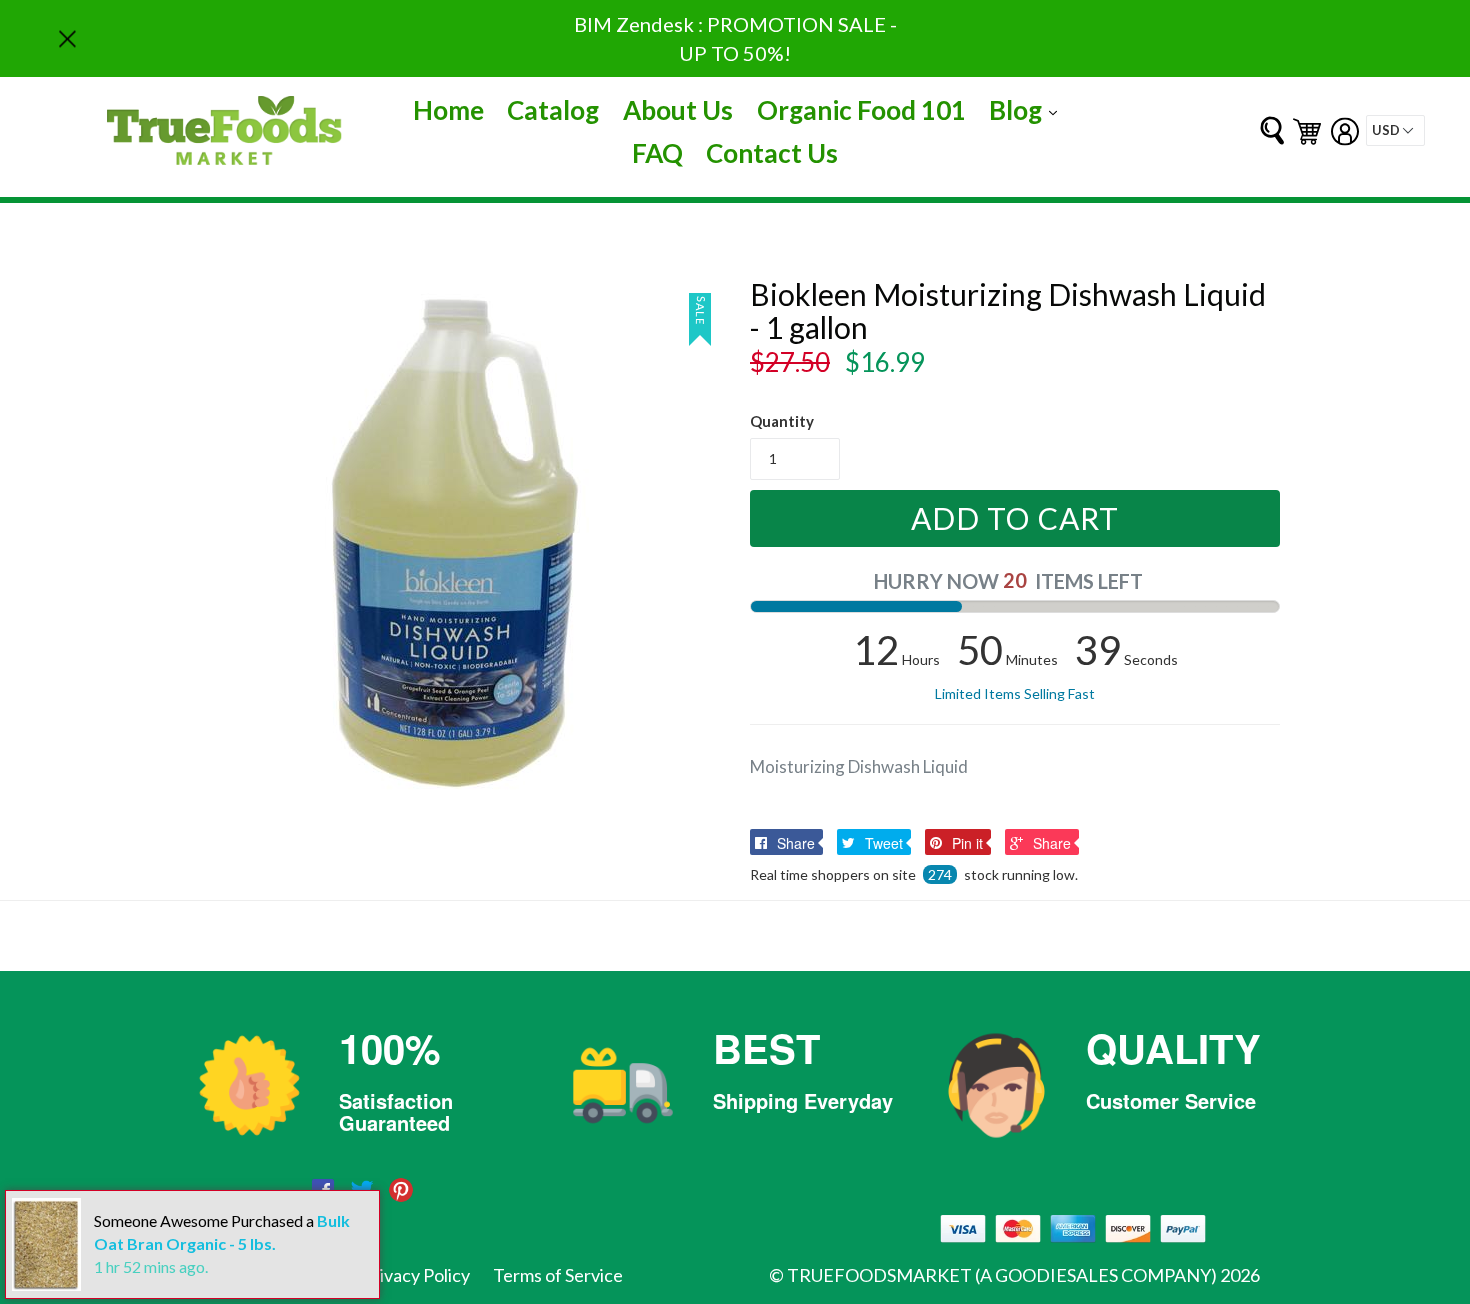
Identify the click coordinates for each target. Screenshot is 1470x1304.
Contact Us (772, 153)
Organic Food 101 (861, 110)
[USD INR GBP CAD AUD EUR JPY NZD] (1395, 130)
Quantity (782, 421)
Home (448, 110)
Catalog (553, 110)
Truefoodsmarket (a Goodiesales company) (1002, 1275)
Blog (1028, 109)
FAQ (657, 153)
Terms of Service (558, 1275)
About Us (678, 110)
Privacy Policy (416, 1275)
